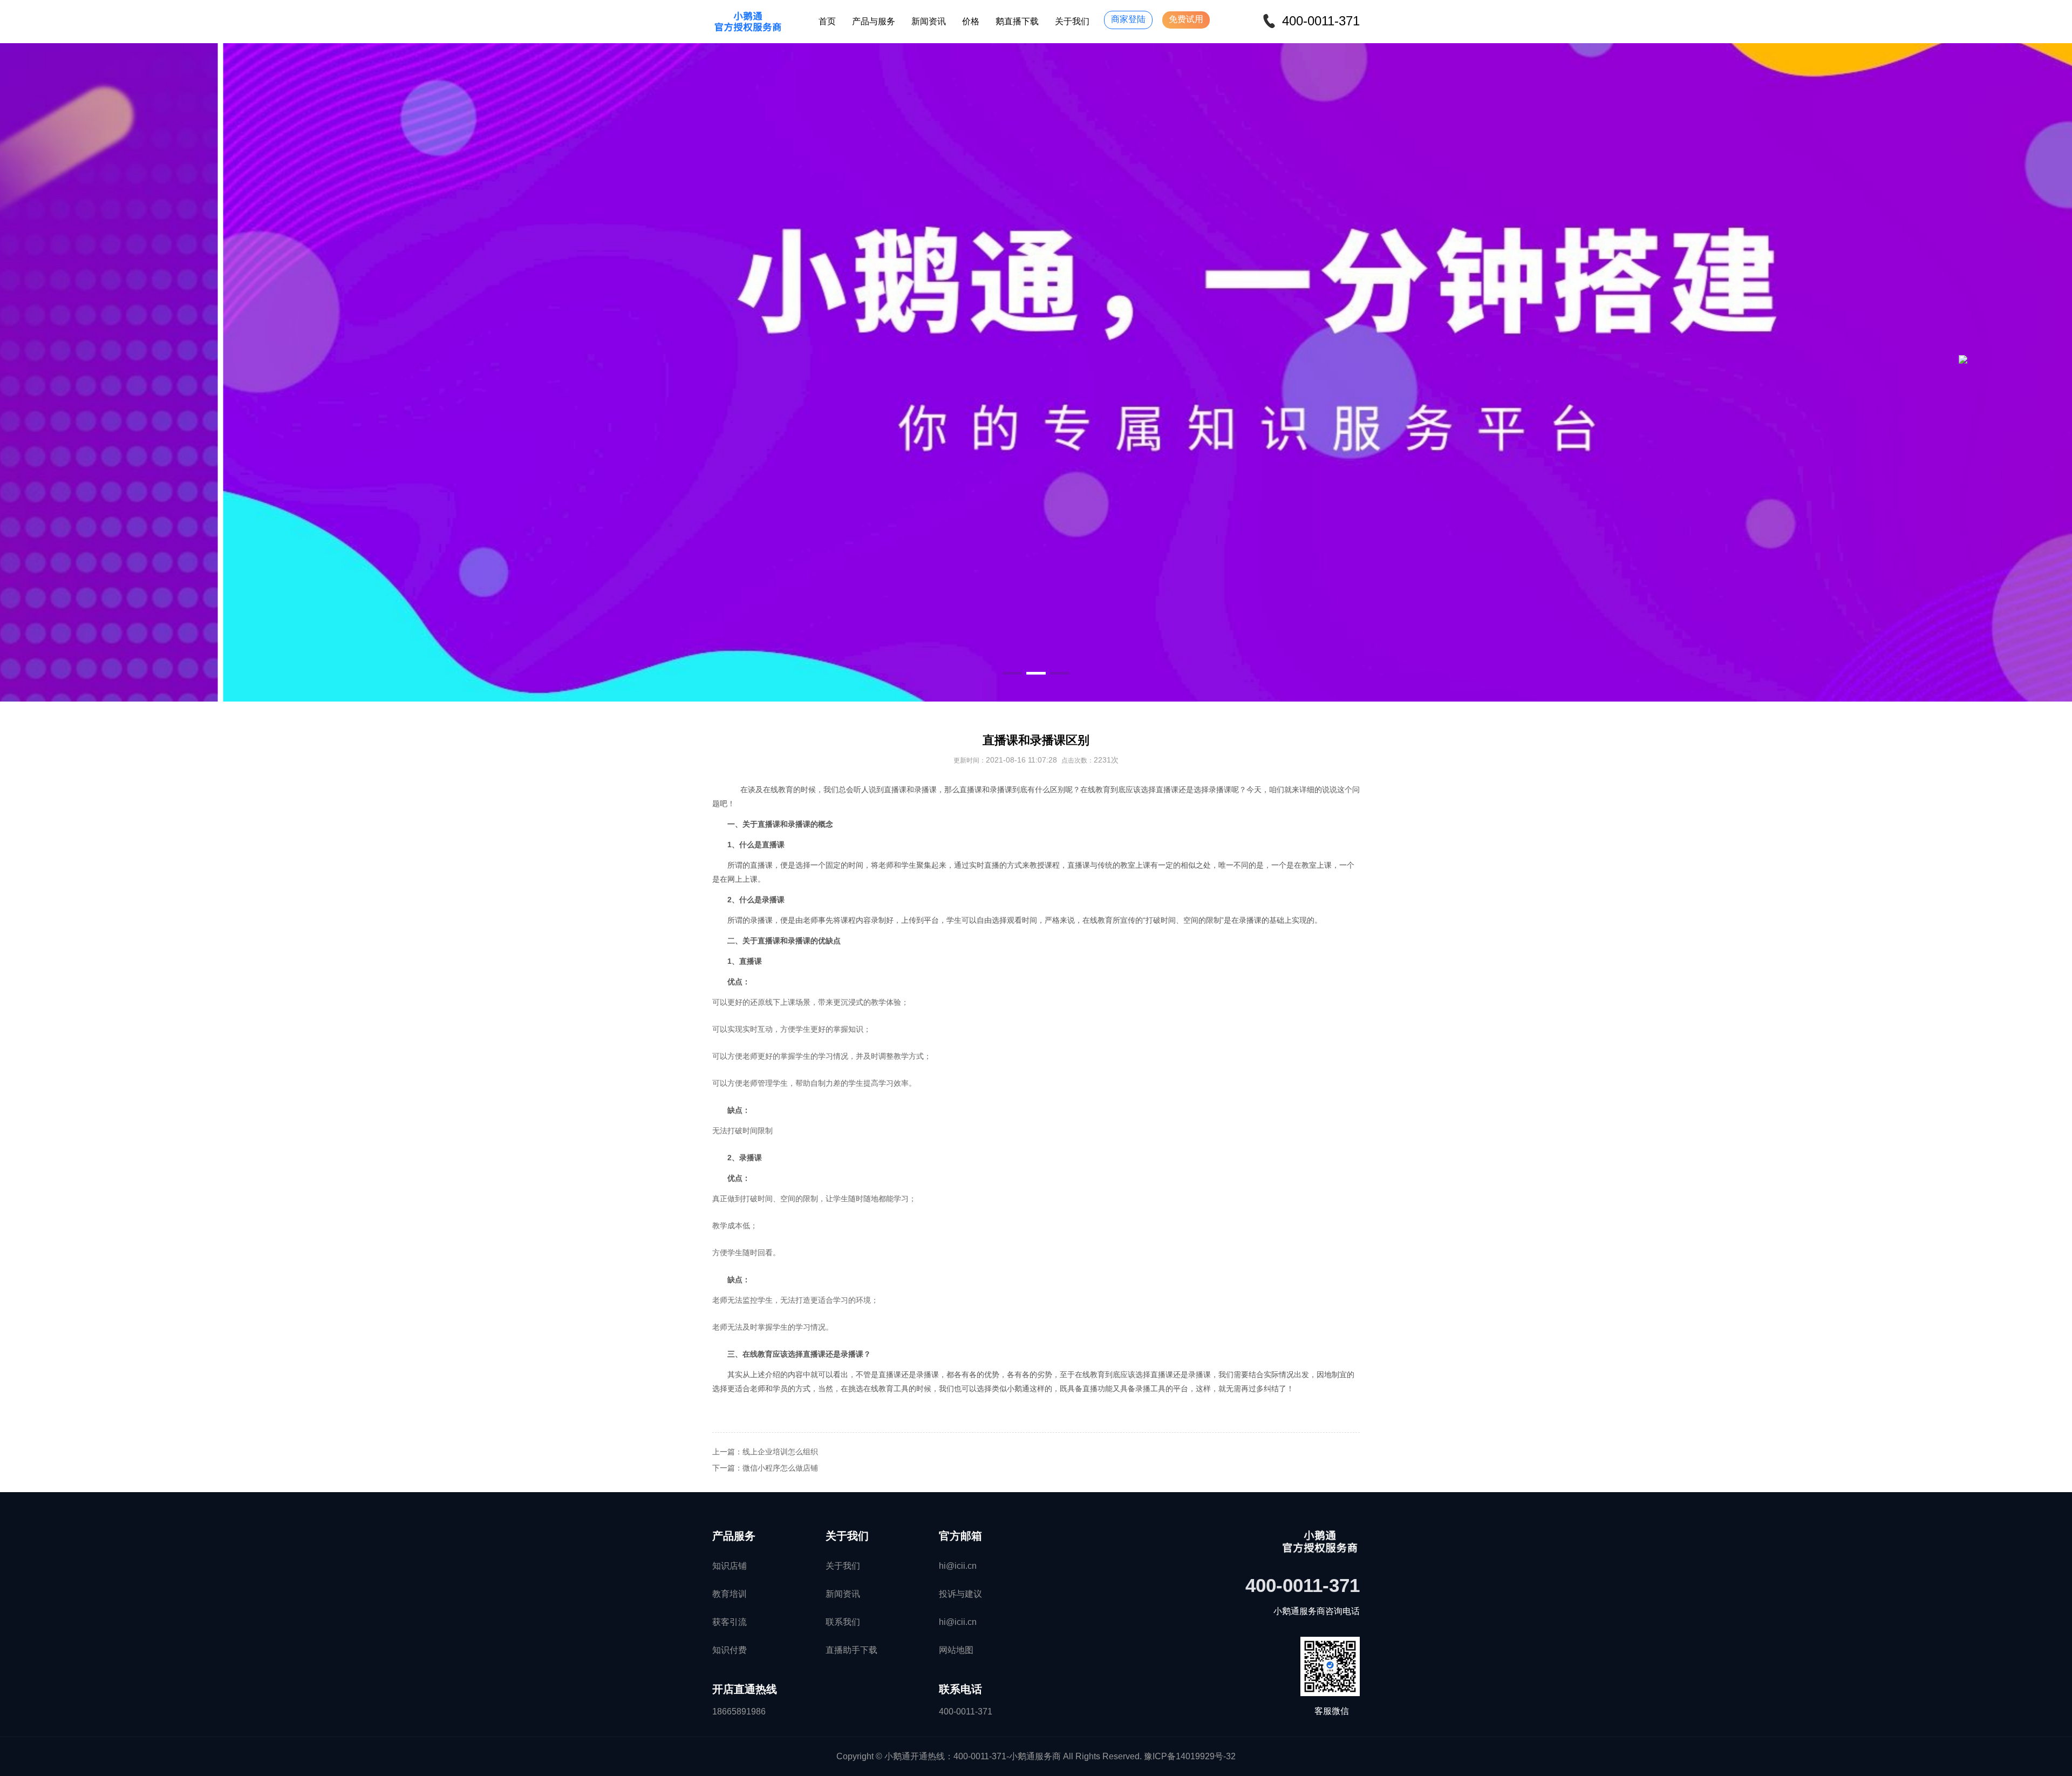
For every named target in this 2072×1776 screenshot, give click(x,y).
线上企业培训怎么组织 (780, 1452)
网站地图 (956, 1650)
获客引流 (730, 1622)
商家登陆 (1128, 19)
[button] (1012, 673)
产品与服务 (874, 21)
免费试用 (1186, 19)
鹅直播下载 (1017, 21)
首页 (827, 21)
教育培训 (730, 1594)
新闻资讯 (929, 21)
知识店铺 (730, 1566)
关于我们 (1072, 21)
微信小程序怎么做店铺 (780, 1468)
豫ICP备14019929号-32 (1190, 1756)
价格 (971, 21)
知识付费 (730, 1650)
